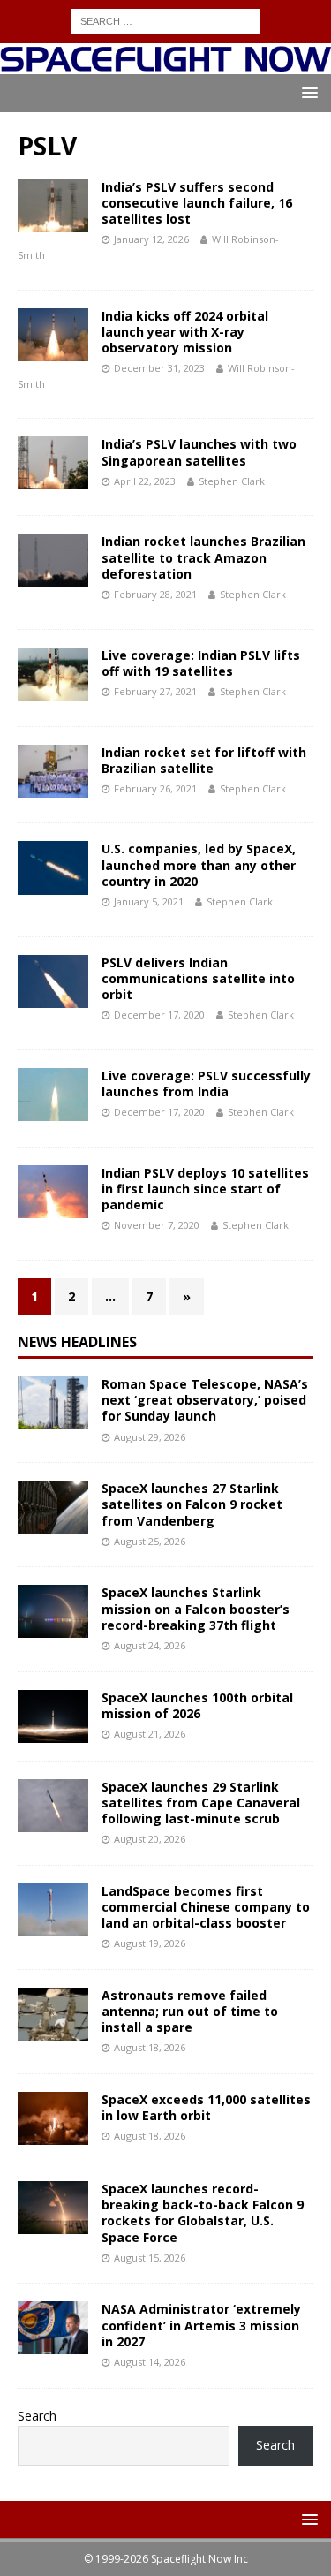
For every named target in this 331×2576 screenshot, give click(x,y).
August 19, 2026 (150, 1943)
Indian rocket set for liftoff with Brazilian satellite (204, 760)
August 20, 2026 (150, 1839)
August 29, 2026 (150, 1437)
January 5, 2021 (149, 902)
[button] (307, 92)
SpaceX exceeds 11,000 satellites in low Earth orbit (206, 2107)
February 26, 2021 (155, 788)
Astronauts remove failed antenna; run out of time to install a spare (190, 2011)
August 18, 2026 (150, 2047)
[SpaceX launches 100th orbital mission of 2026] (53, 1716)
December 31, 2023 (159, 368)
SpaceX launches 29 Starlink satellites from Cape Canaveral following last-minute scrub (201, 1803)
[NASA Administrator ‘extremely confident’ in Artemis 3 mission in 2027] (53, 2328)
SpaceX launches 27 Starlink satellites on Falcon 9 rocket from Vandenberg (192, 1504)
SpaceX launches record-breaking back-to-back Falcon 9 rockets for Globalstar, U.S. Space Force (203, 2213)
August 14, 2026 (150, 2362)
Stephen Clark (232, 481)
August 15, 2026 (150, 2258)
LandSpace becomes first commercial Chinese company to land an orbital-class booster (206, 1907)
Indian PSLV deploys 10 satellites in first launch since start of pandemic (205, 1189)
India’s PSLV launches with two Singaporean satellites (199, 452)
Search (37, 2416)
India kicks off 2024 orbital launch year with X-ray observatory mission (185, 332)
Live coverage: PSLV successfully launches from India (206, 1083)
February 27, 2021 (155, 691)
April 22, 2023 (145, 481)
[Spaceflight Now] (165, 63)
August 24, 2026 (150, 1645)
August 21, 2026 (150, 1734)
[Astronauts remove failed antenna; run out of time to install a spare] (53, 2014)
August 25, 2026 (150, 1541)
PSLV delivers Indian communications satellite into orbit (198, 978)
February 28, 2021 (155, 594)
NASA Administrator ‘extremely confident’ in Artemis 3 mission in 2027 (201, 2325)
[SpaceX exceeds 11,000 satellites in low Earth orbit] (53, 2118)
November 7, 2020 (157, 1225)
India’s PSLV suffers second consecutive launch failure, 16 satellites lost (197, 203)
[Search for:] (165, 20)
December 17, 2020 (159, 1015)
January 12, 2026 (151, 239)
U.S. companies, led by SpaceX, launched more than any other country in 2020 (199, 864)
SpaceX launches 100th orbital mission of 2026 (197, 1705)
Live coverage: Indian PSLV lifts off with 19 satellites (201, 663)
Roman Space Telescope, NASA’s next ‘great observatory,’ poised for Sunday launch (205, 1400)
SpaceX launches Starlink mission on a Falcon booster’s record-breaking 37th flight (196, 1608)
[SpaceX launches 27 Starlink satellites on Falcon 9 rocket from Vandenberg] (53, 1507)
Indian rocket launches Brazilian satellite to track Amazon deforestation (203, 557)
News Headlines (77, 1342)
